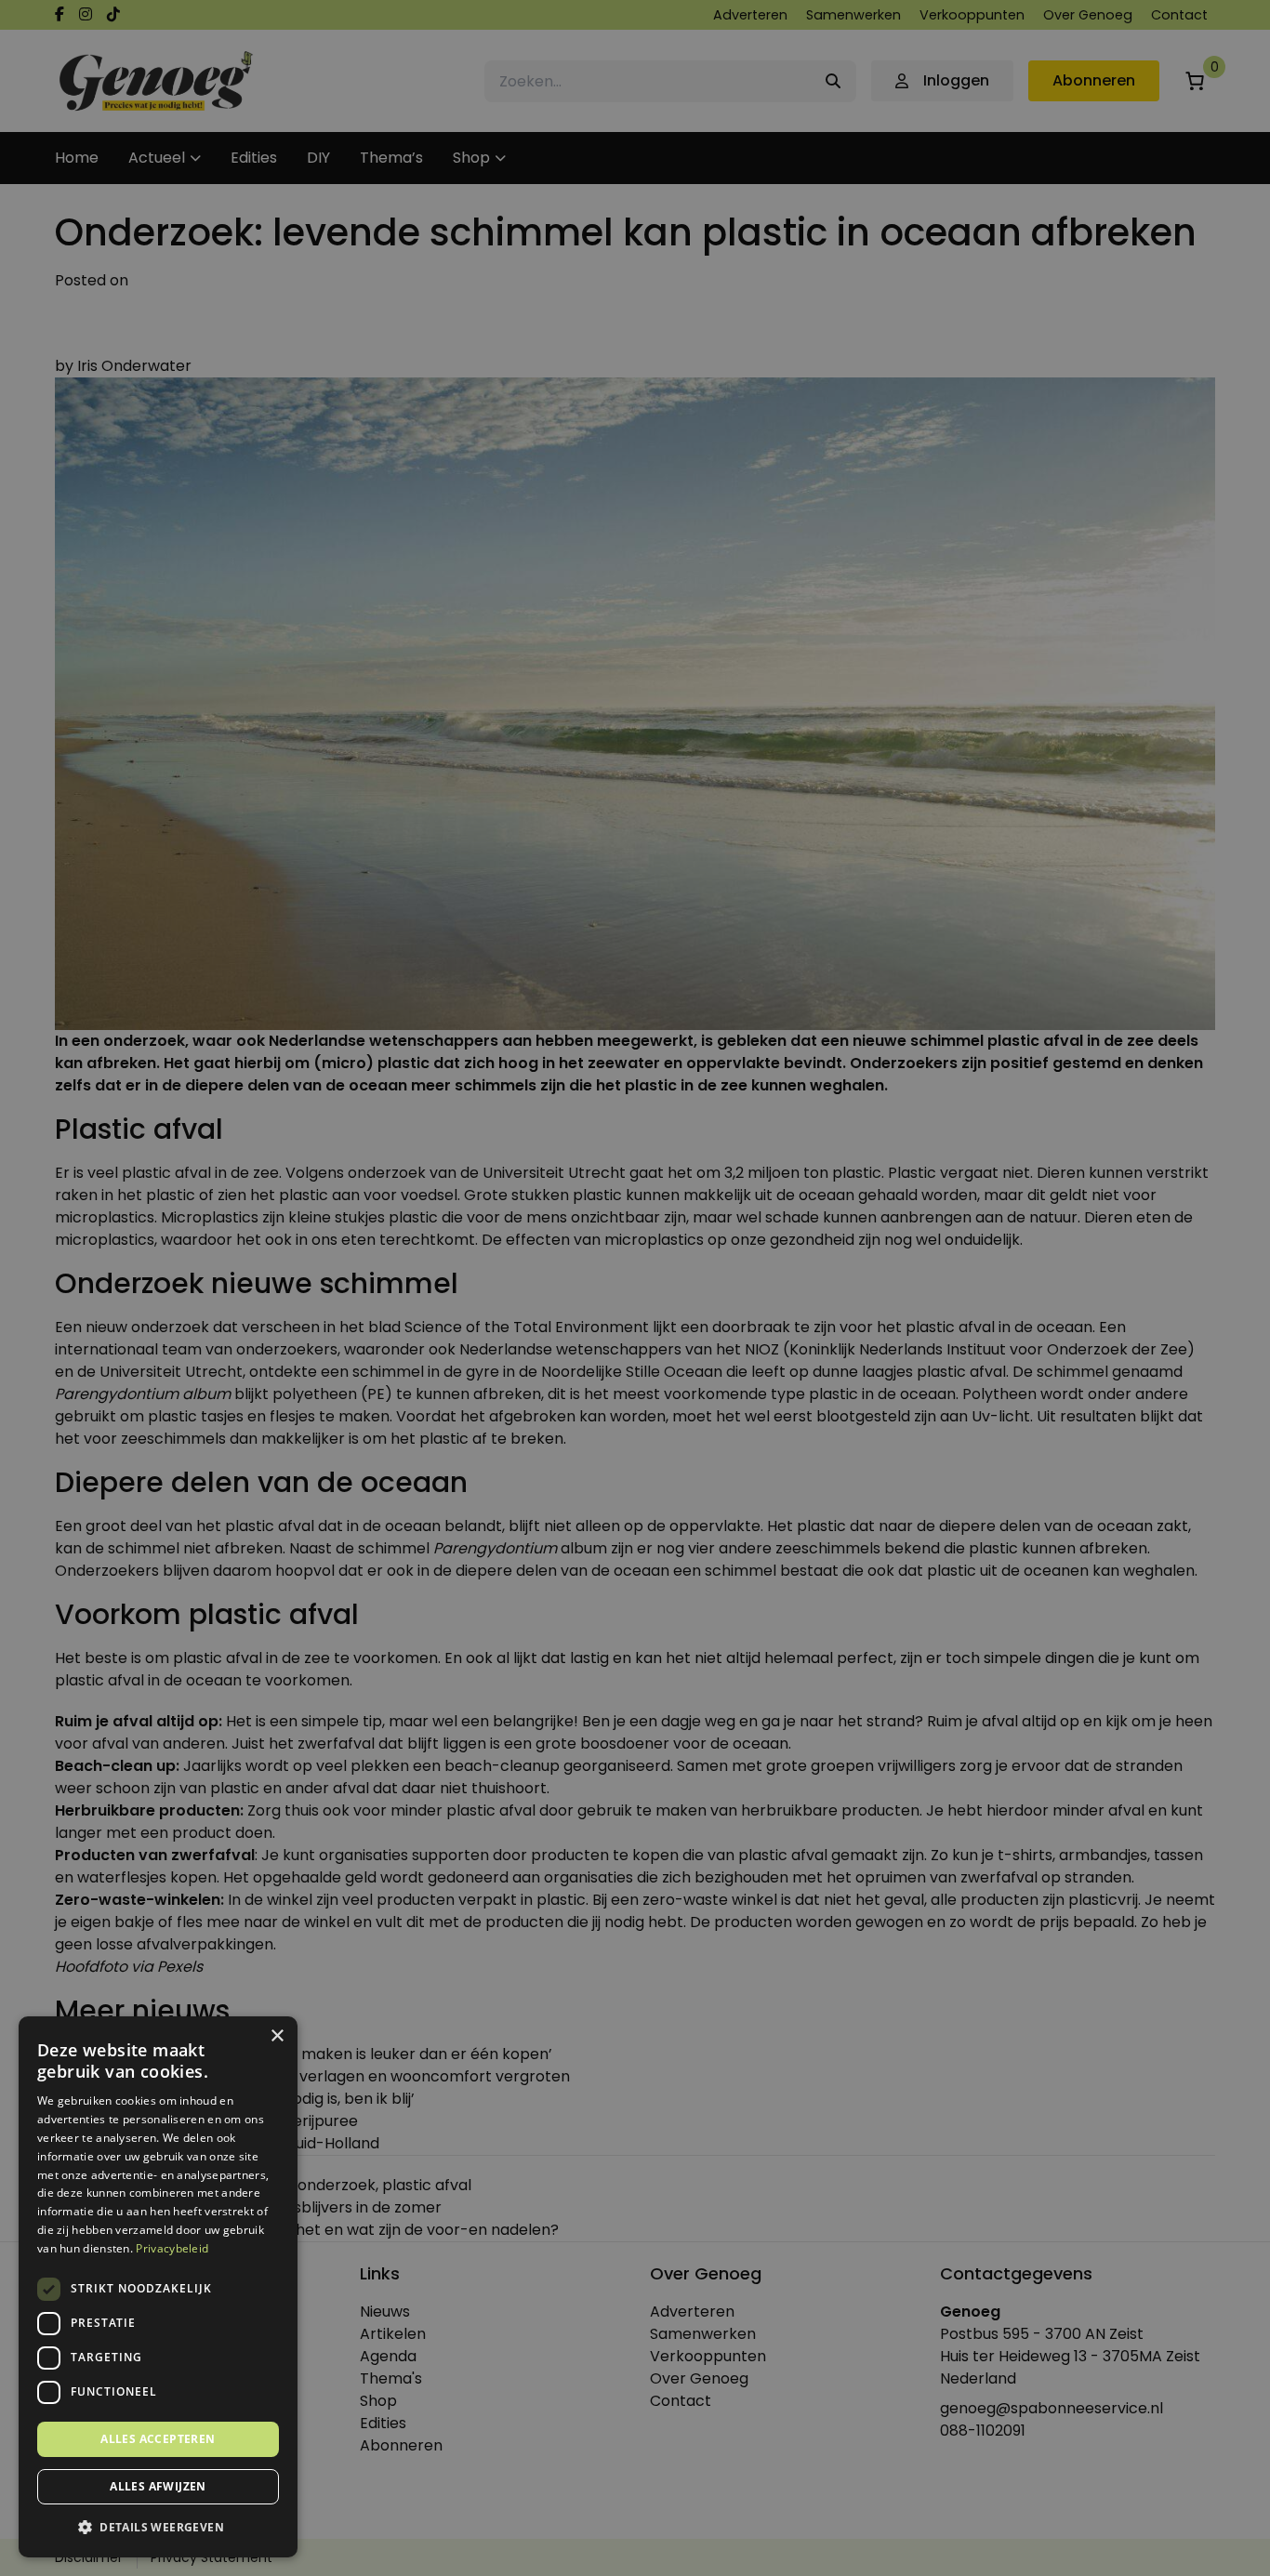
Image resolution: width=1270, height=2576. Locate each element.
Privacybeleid (172, 2248)
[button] (158, 2528)
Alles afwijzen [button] (158, 2486)
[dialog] (635, 1288)
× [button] (277, 2036)
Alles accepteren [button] (158, 2439)
